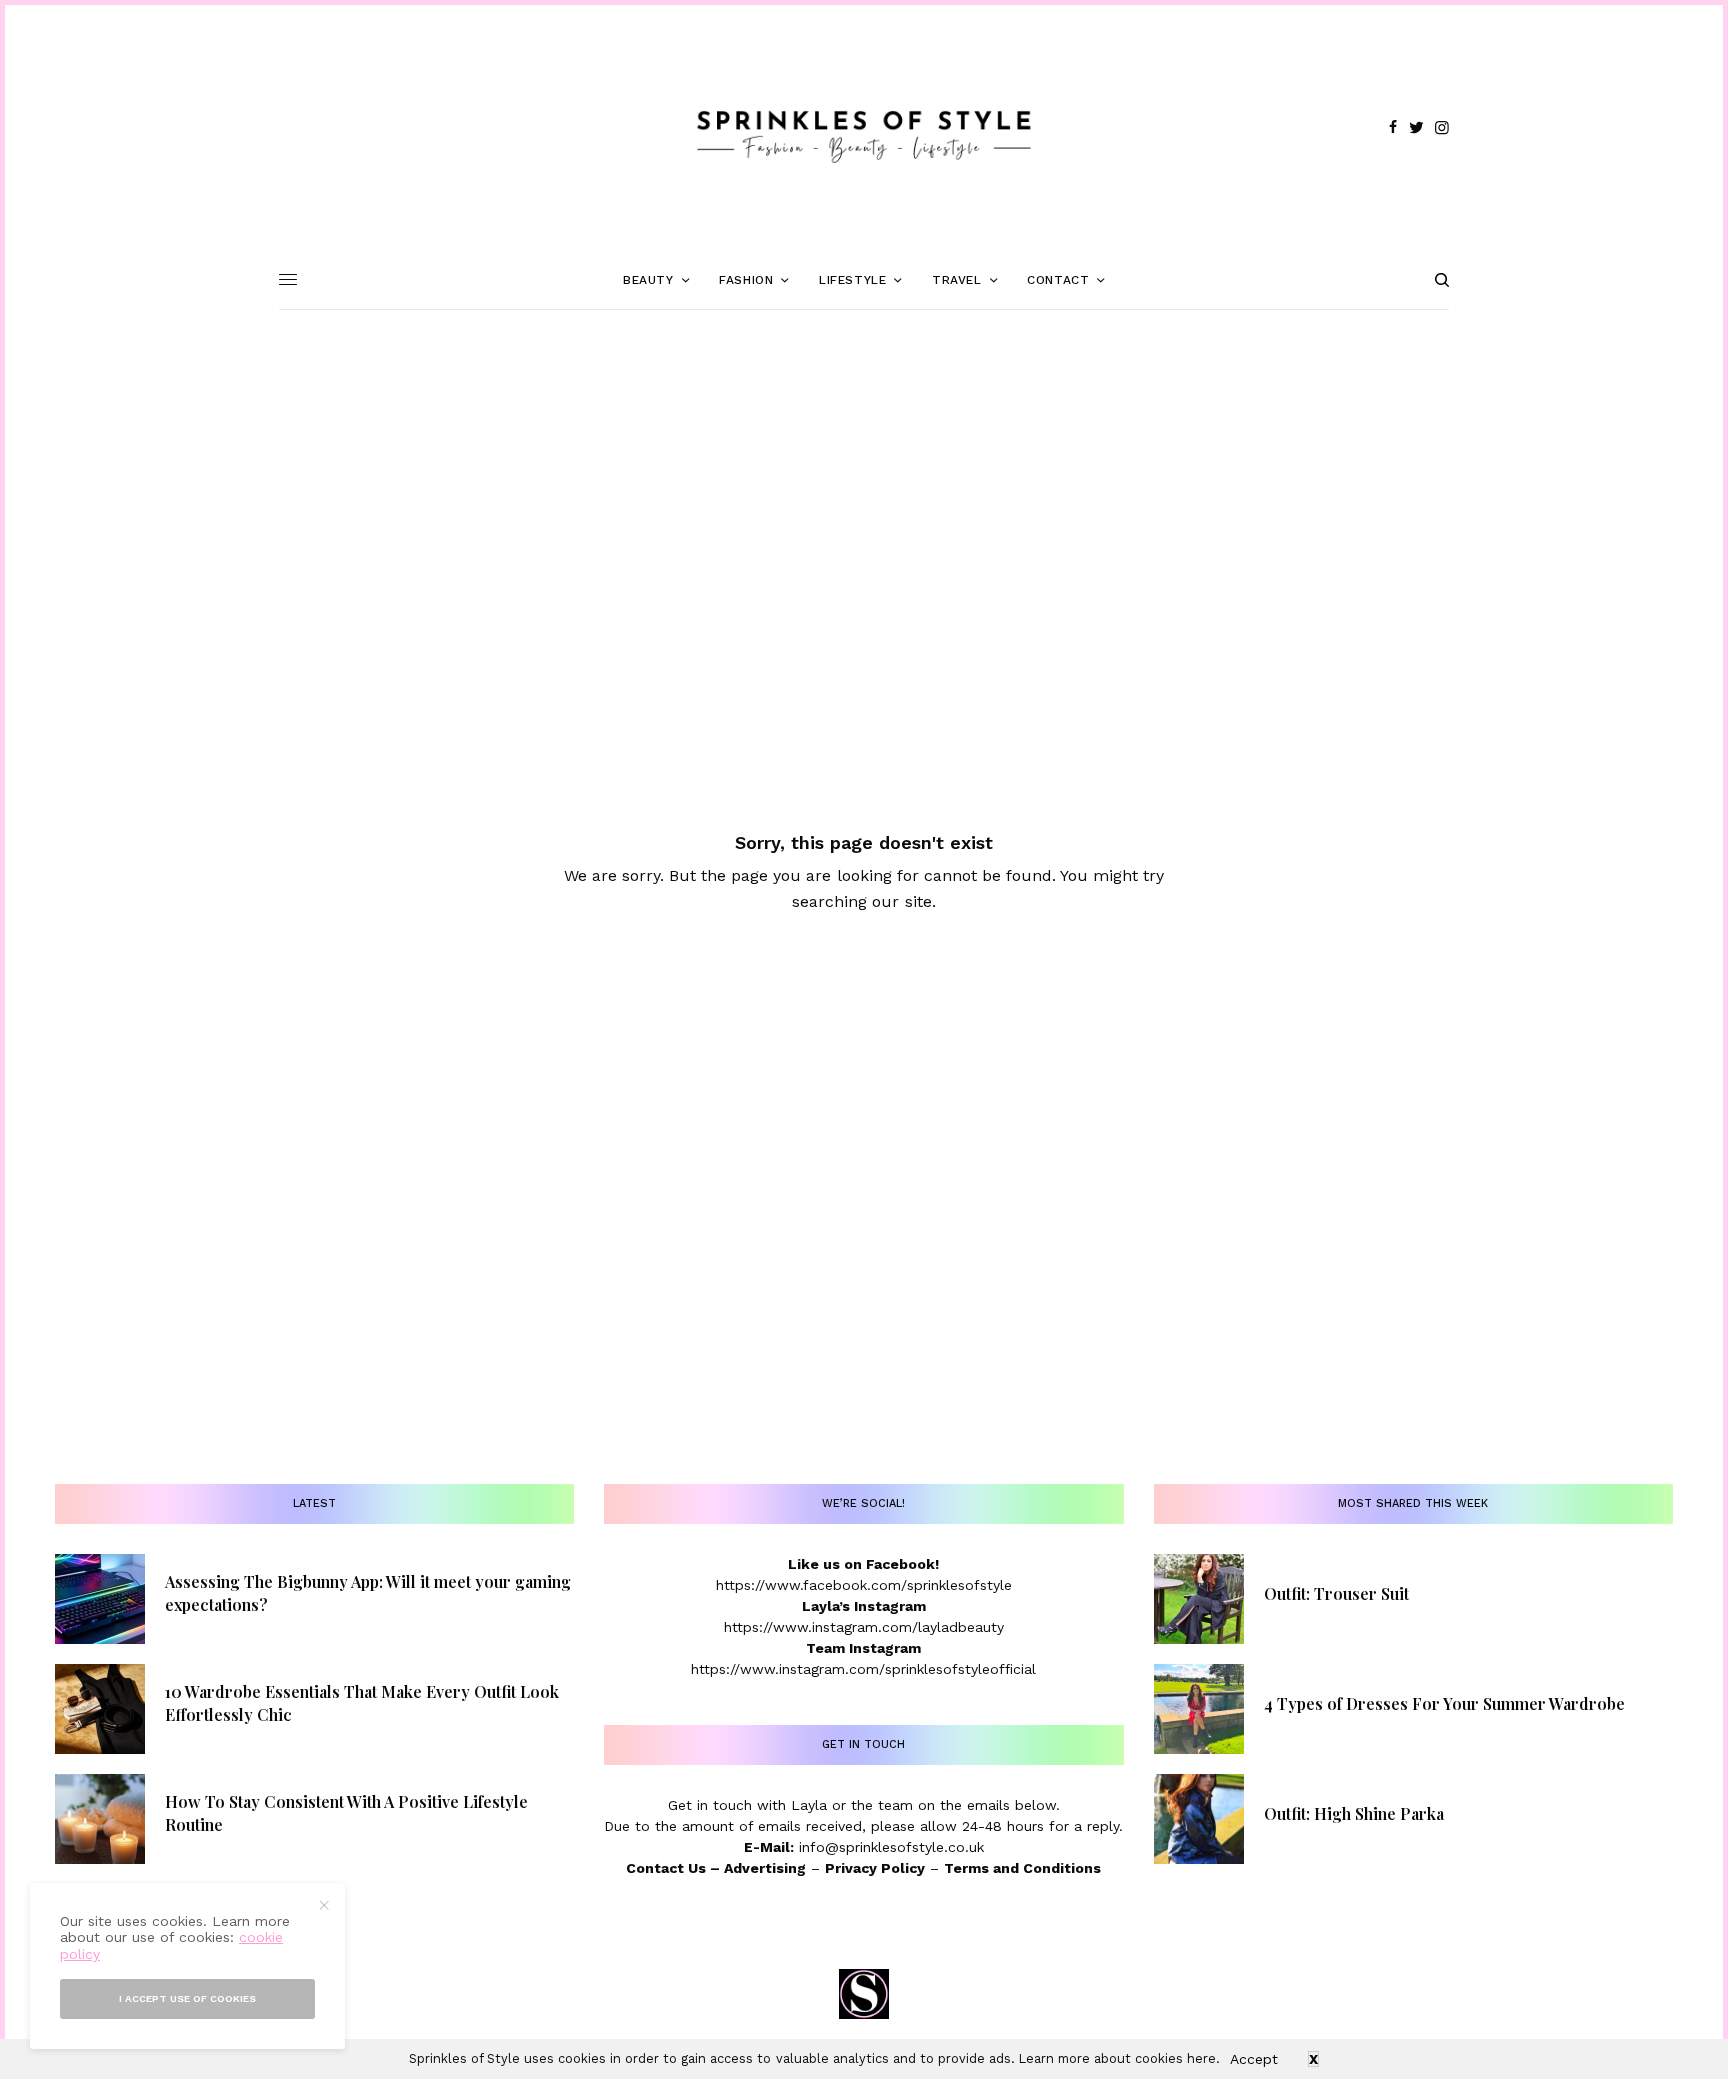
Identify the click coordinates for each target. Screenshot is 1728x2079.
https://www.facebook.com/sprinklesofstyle (864, 1585)
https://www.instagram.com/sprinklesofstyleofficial (863, 1669)
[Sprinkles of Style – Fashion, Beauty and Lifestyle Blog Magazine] (864, 127)
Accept (1254, 2059)
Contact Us (666, 1868)
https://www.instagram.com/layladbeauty (864, 1627)
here (1201, 2058)
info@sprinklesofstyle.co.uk (891, 1847)
